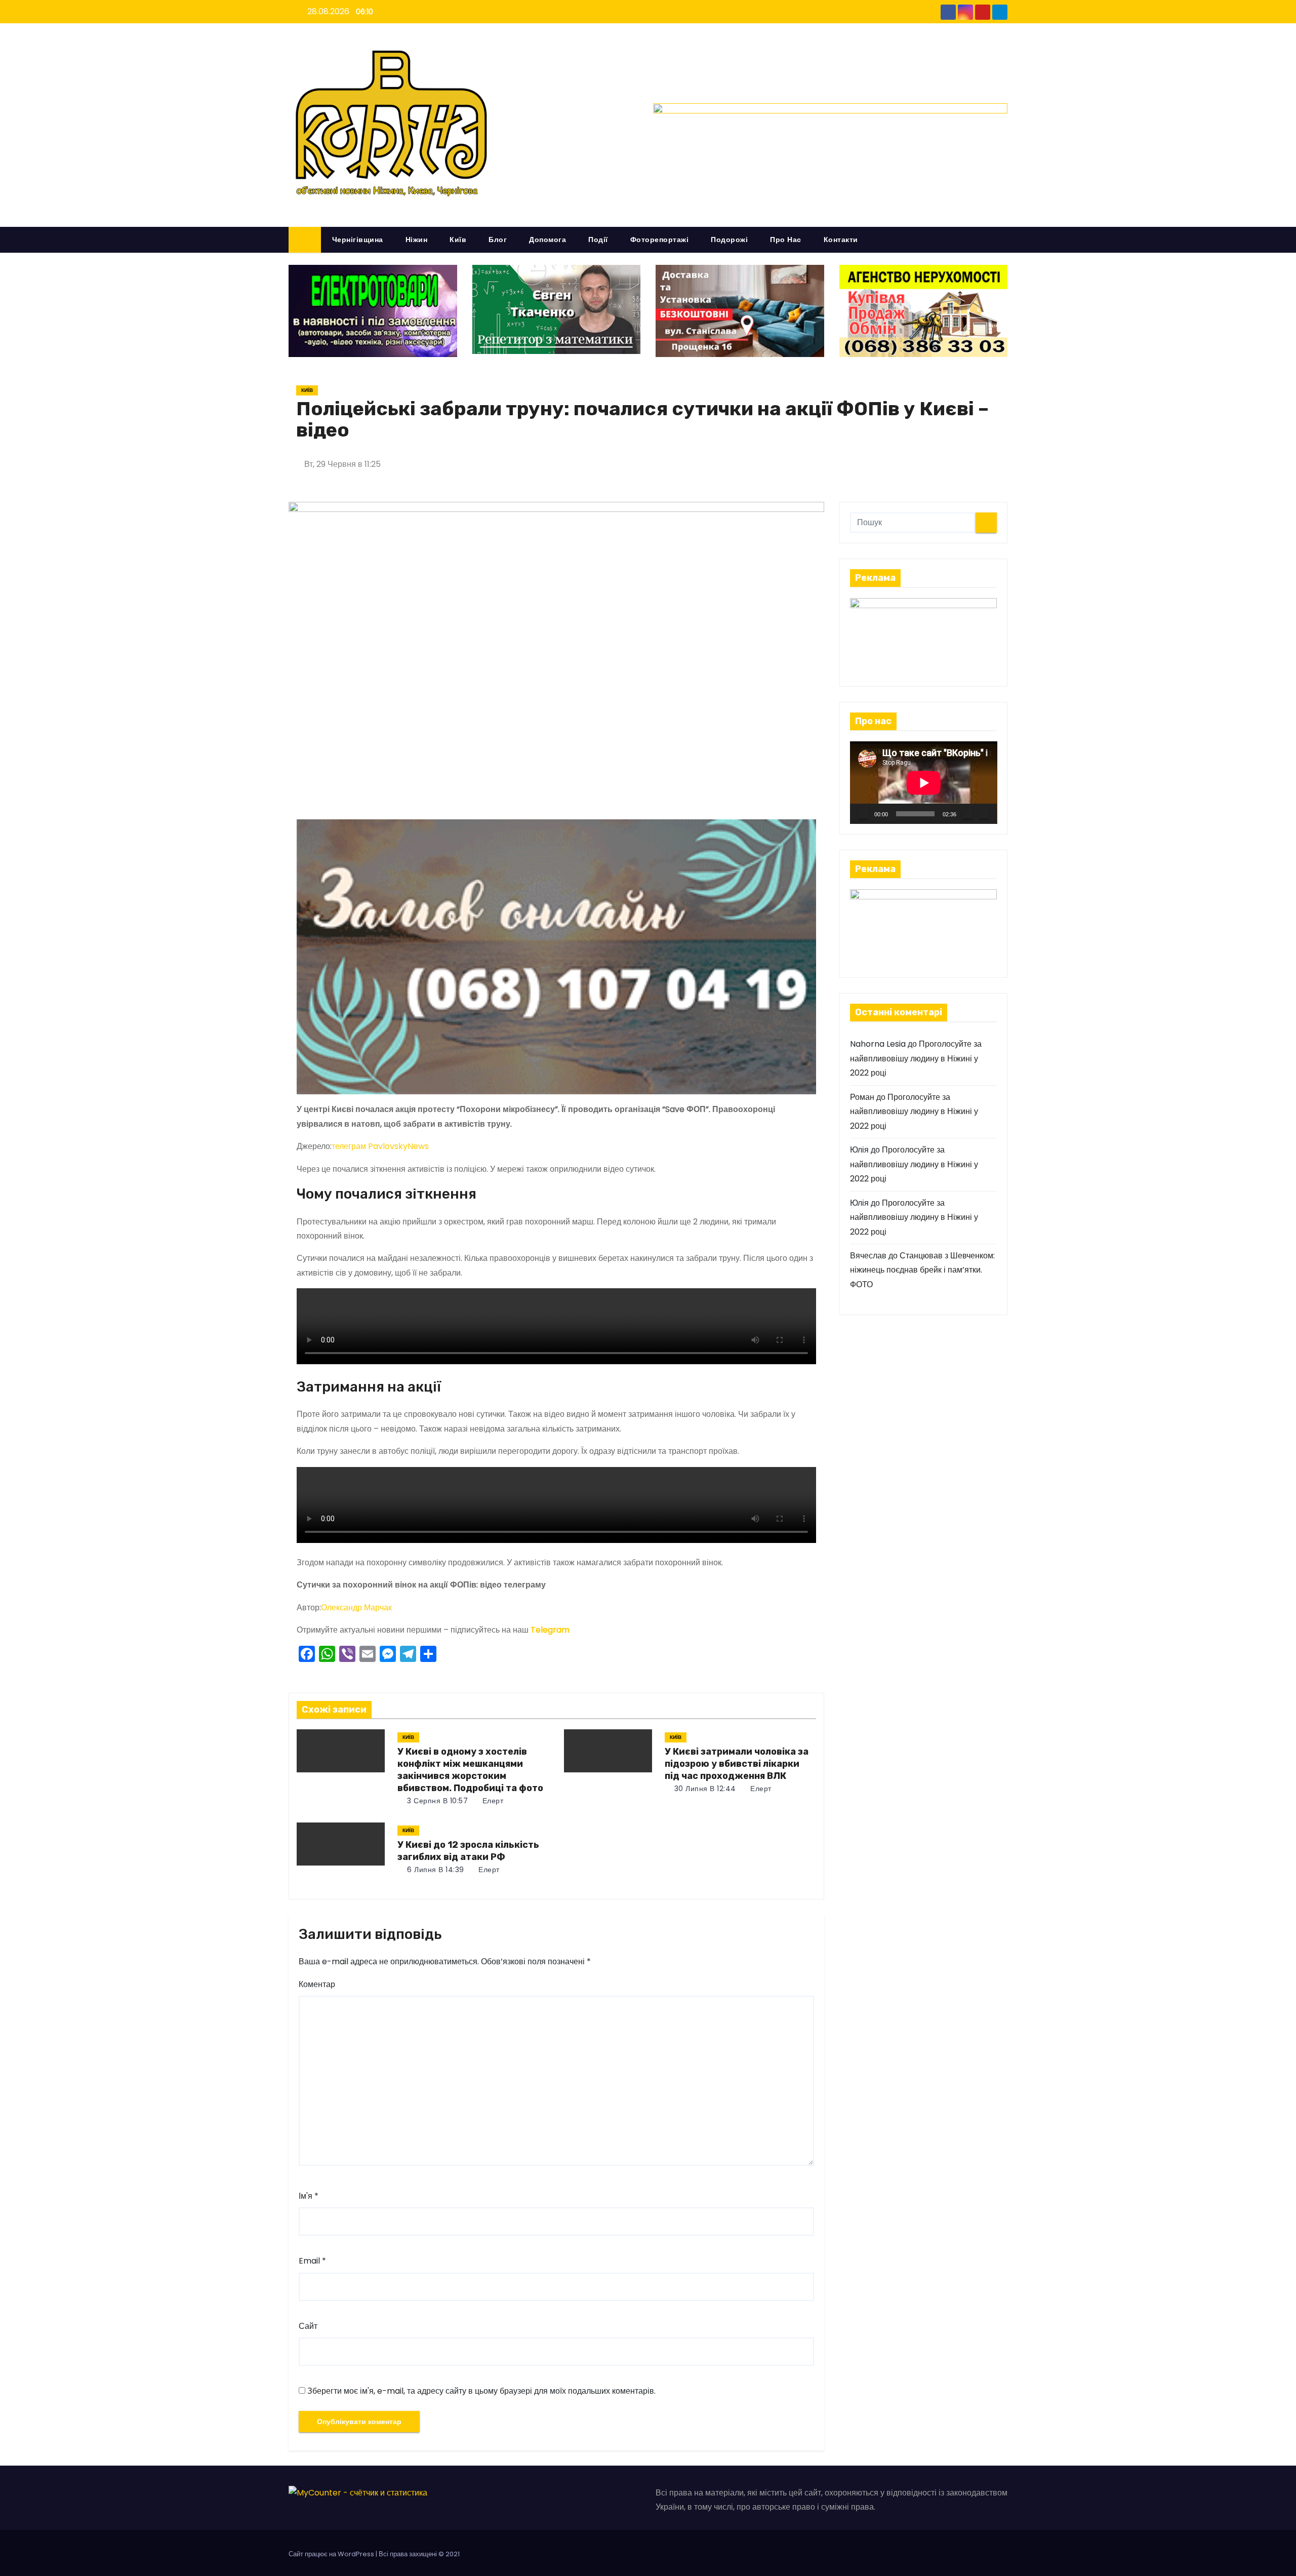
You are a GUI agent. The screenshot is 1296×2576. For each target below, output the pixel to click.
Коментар (317, 1984)
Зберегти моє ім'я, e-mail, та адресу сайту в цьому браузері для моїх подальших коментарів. (481, 2391)
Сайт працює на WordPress (332, 2554)
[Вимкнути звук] (967, 814)
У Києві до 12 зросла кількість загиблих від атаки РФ (468, 1851)
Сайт (308, 2326)
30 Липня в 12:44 (704, 1789)
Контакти (841, 240)
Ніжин (417, 240)
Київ (458, 240)
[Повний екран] (984, 814)
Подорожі (729, 240)
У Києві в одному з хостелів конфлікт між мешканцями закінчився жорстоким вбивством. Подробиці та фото (470, 1770)
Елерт (492, 1801)
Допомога (548, 240)
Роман (862, 1097)
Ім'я (309, 2196)
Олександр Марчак (356, 1608)
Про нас (786, 240)
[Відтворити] (863, 814)
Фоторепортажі (660, 240)
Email (312, 2261)
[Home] (305, 240)
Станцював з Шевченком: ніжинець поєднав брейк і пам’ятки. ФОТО (922, 1270)
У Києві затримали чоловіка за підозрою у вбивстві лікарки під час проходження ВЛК (737, 1764)
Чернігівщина (358, 240)
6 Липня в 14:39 (435, 1870)
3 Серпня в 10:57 (437, 1801)
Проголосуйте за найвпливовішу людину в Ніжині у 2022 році (916, 1058)
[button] (1004, 239)
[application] (924, 783)
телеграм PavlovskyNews (380, 1146)
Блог (498, 240)
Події (598, 240)
